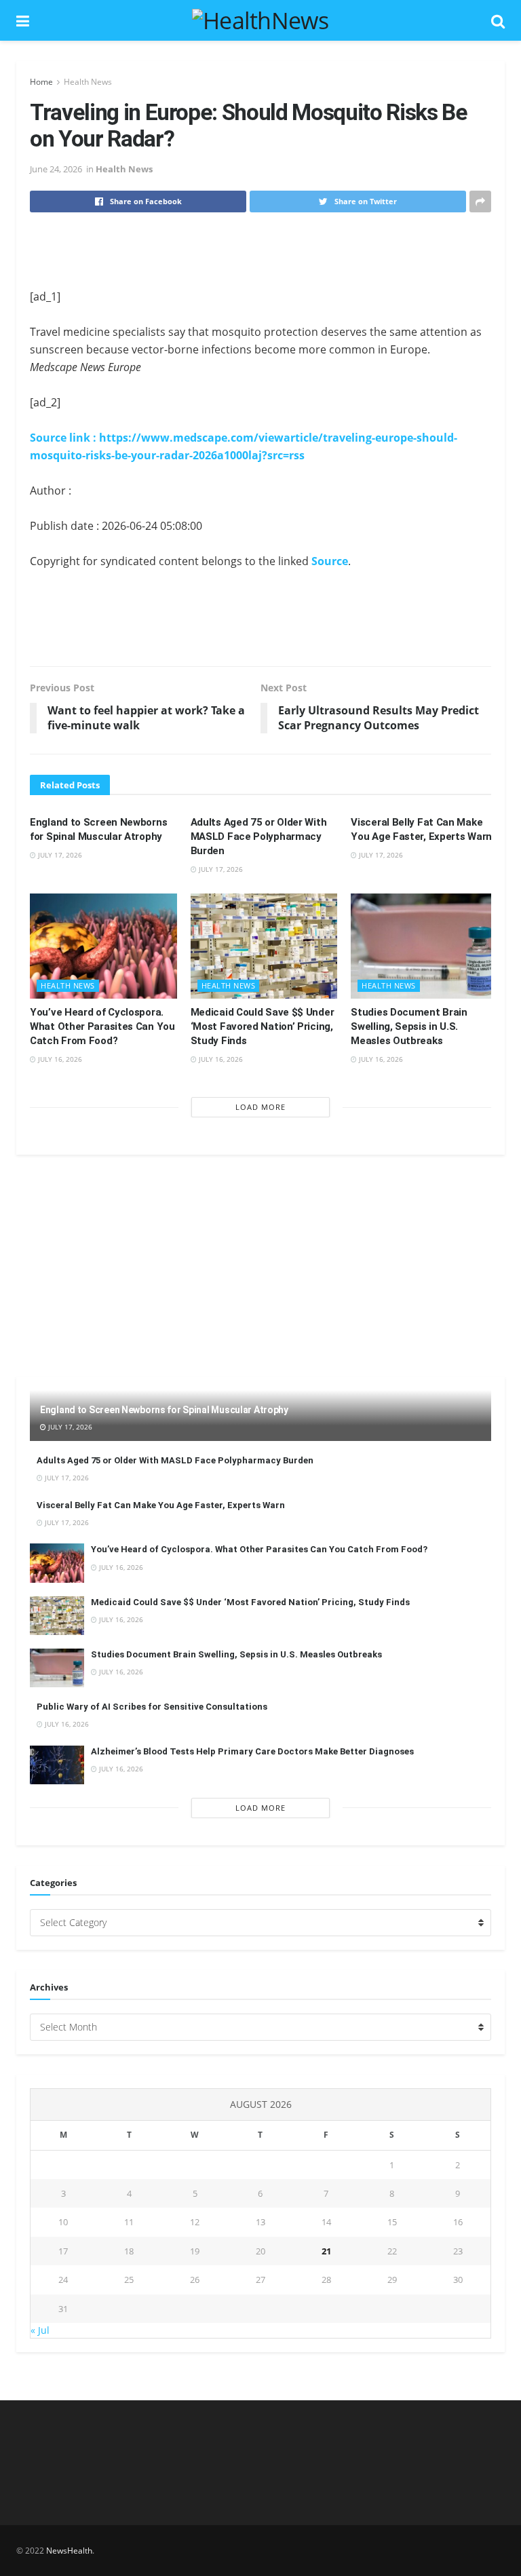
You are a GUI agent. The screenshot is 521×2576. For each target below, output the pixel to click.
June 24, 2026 (56, 169)
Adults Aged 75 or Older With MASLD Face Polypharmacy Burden (259, 837)
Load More (260, 1107)
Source (330, 561)
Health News (88, 82)
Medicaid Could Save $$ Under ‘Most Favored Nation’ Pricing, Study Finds (263, 1026)
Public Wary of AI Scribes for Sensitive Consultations (152, 1707)
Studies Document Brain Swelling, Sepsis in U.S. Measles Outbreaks (409, 1026)
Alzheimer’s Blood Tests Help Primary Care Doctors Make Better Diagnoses (252, 1751)
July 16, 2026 (59, 1059)
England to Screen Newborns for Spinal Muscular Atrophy (164, 1410)
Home (41, 82)
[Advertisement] (260, 250)
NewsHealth (69, 2551)
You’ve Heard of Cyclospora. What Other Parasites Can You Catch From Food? (102, 1026)
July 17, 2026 (59, 855)
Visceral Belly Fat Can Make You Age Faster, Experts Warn (161, 1505)
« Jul (40, 2330)
